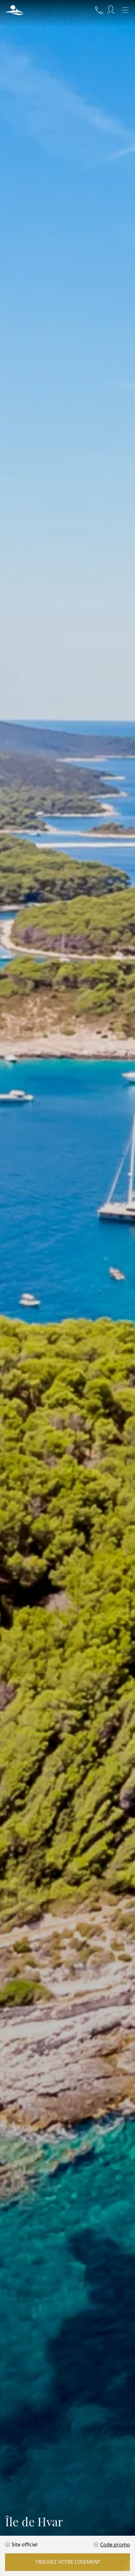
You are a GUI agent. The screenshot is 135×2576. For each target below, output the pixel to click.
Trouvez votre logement (68, 2562)
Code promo (115, 2545)
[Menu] (125, 10)
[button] (14, 10)
